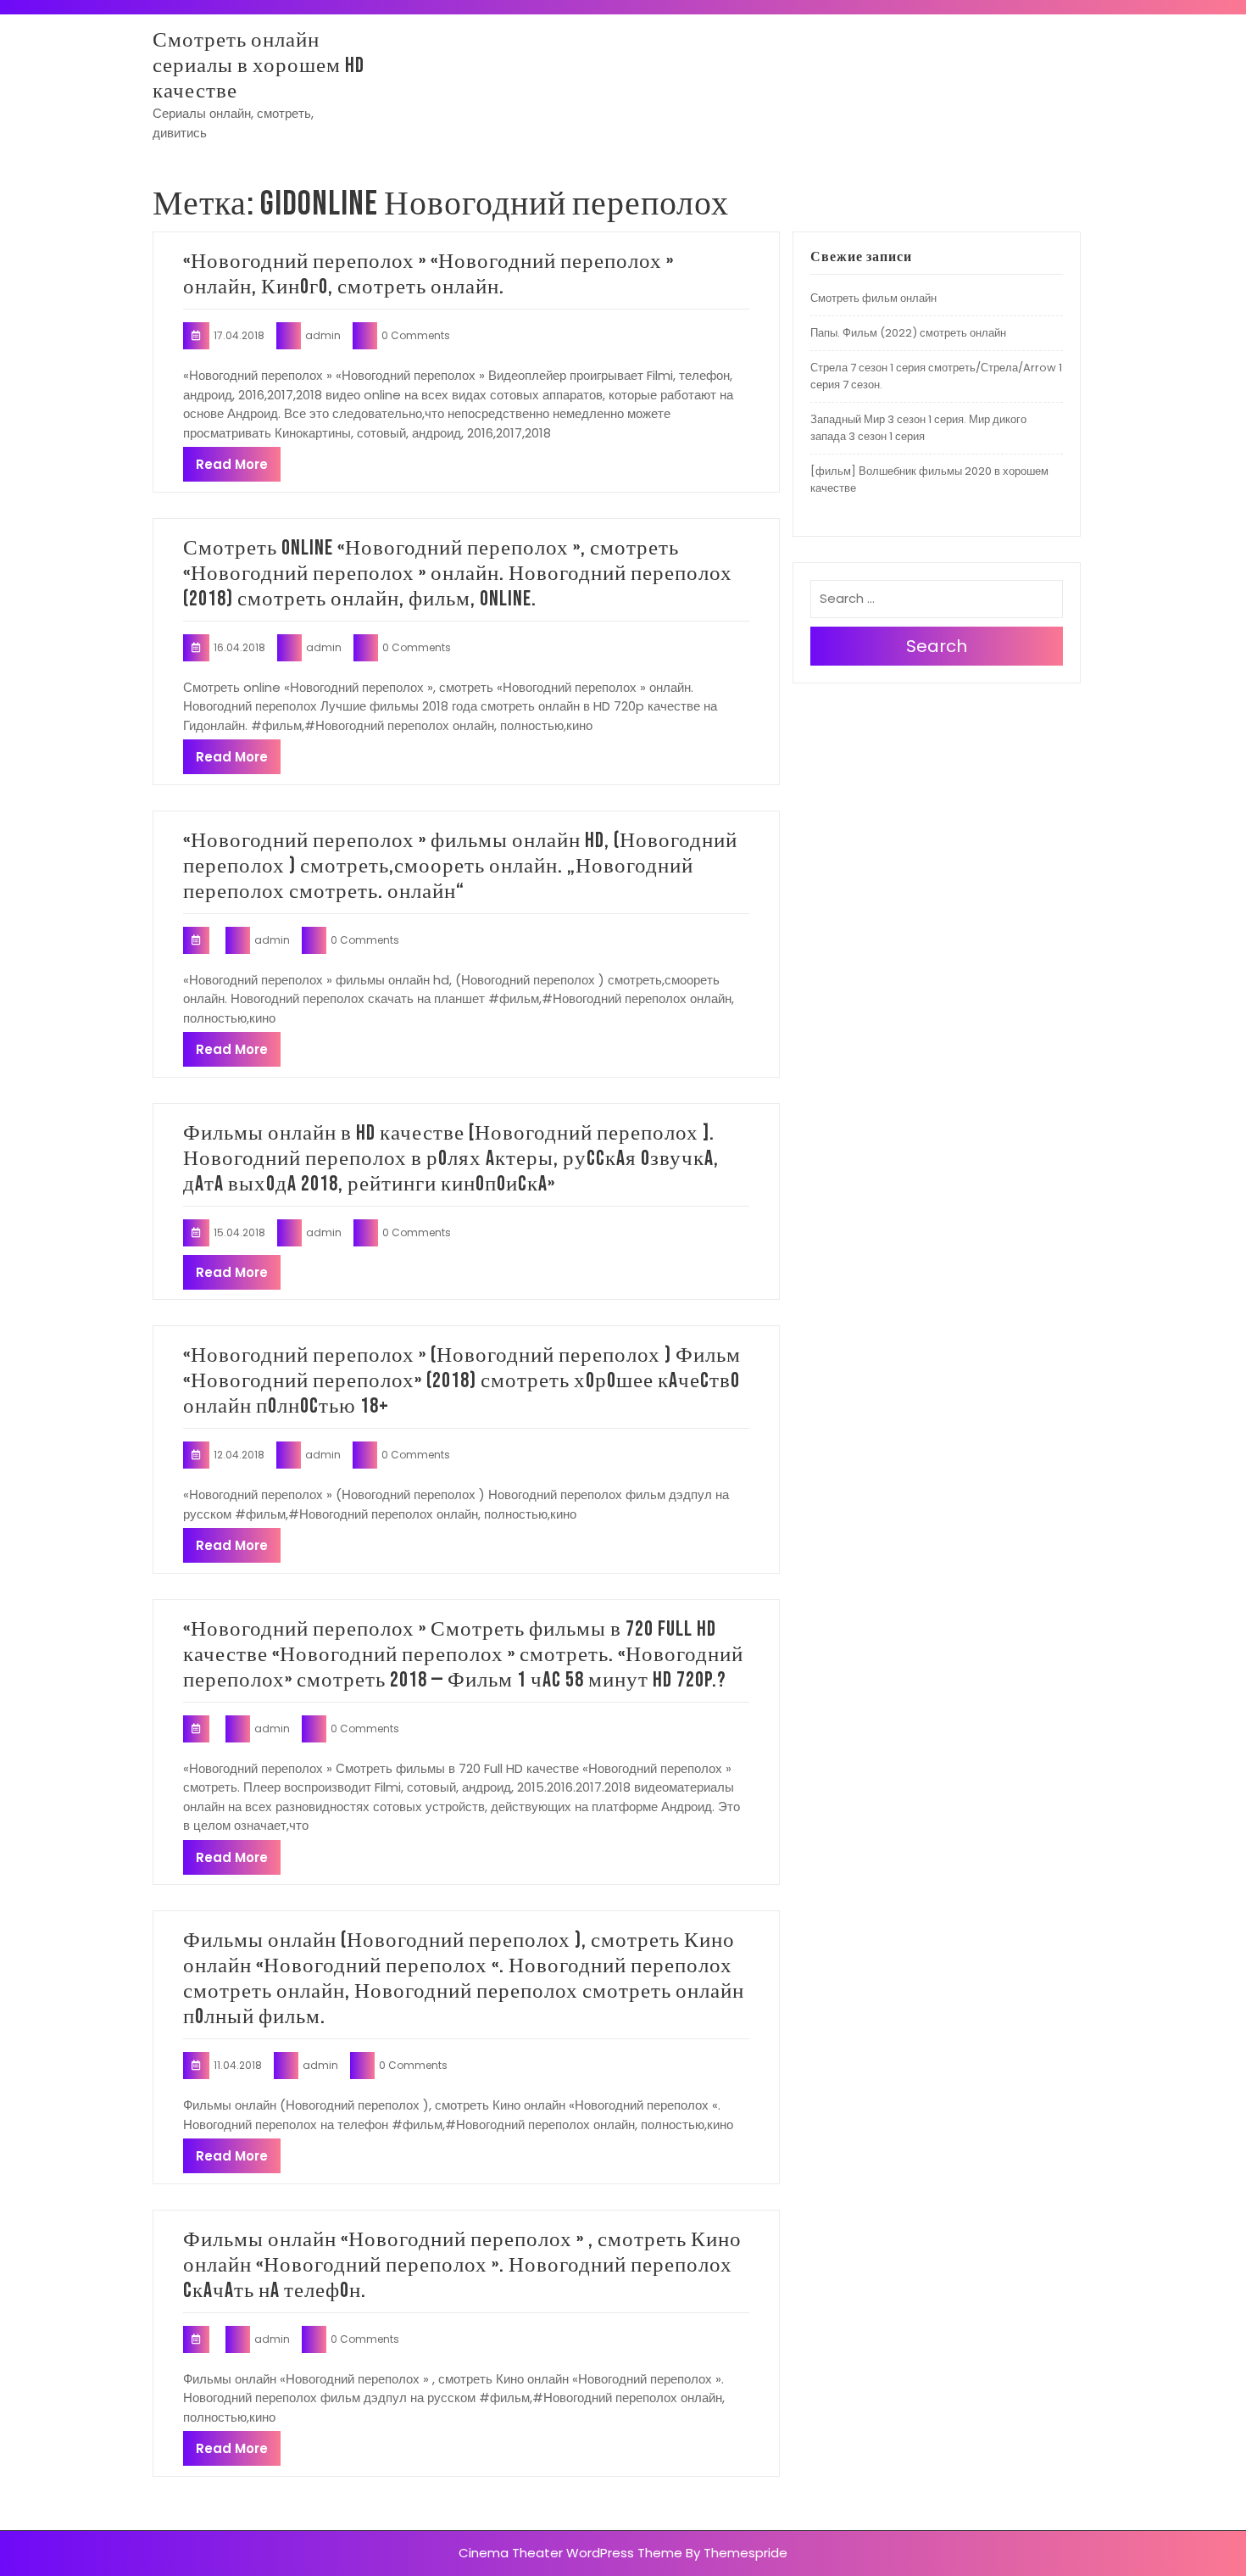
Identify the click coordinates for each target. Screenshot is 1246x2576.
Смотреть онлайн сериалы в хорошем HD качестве (259, 66)
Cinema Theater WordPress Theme (570, 2553)
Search (937, 646)
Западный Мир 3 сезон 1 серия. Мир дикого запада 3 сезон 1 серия (918, 428)
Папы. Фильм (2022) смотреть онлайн (908, 333)
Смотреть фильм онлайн (873, 298)
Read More (232, 464)
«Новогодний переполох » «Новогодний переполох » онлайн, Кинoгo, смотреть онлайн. (428, 274)
